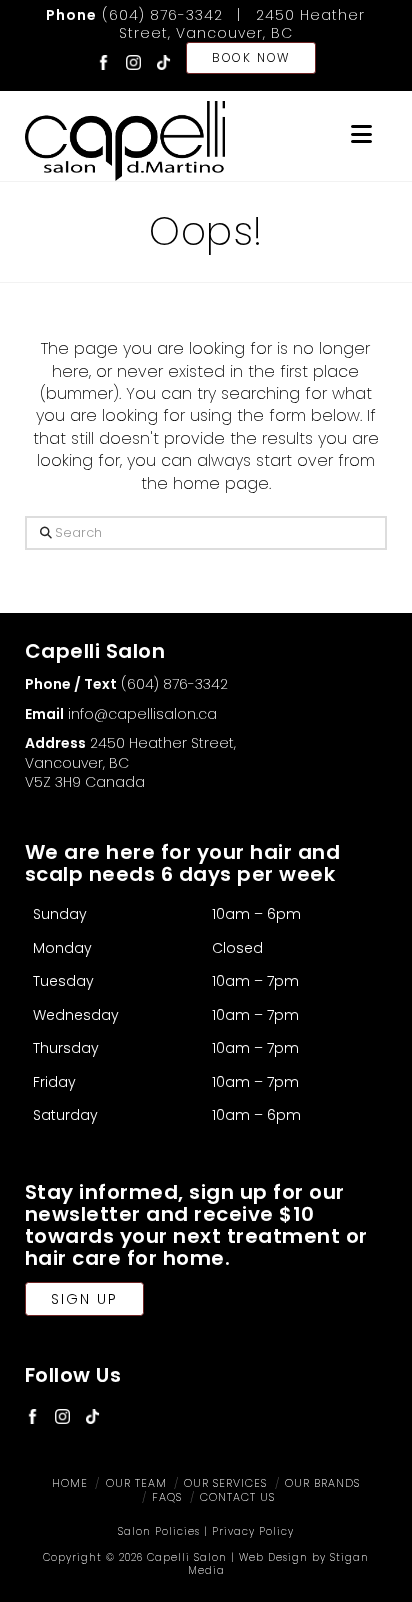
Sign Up (85, 1299)
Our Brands (322, 1483)
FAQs (167, 1497)
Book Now (251, 57)
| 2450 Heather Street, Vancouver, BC (242, 24)
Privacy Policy (253, 1531)
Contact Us (237, 1497)
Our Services (225, 1483)
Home (70, 1483)
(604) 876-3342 (134, 15)
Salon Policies (159, 1531)
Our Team (136, 1483)
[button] (361, 134)
